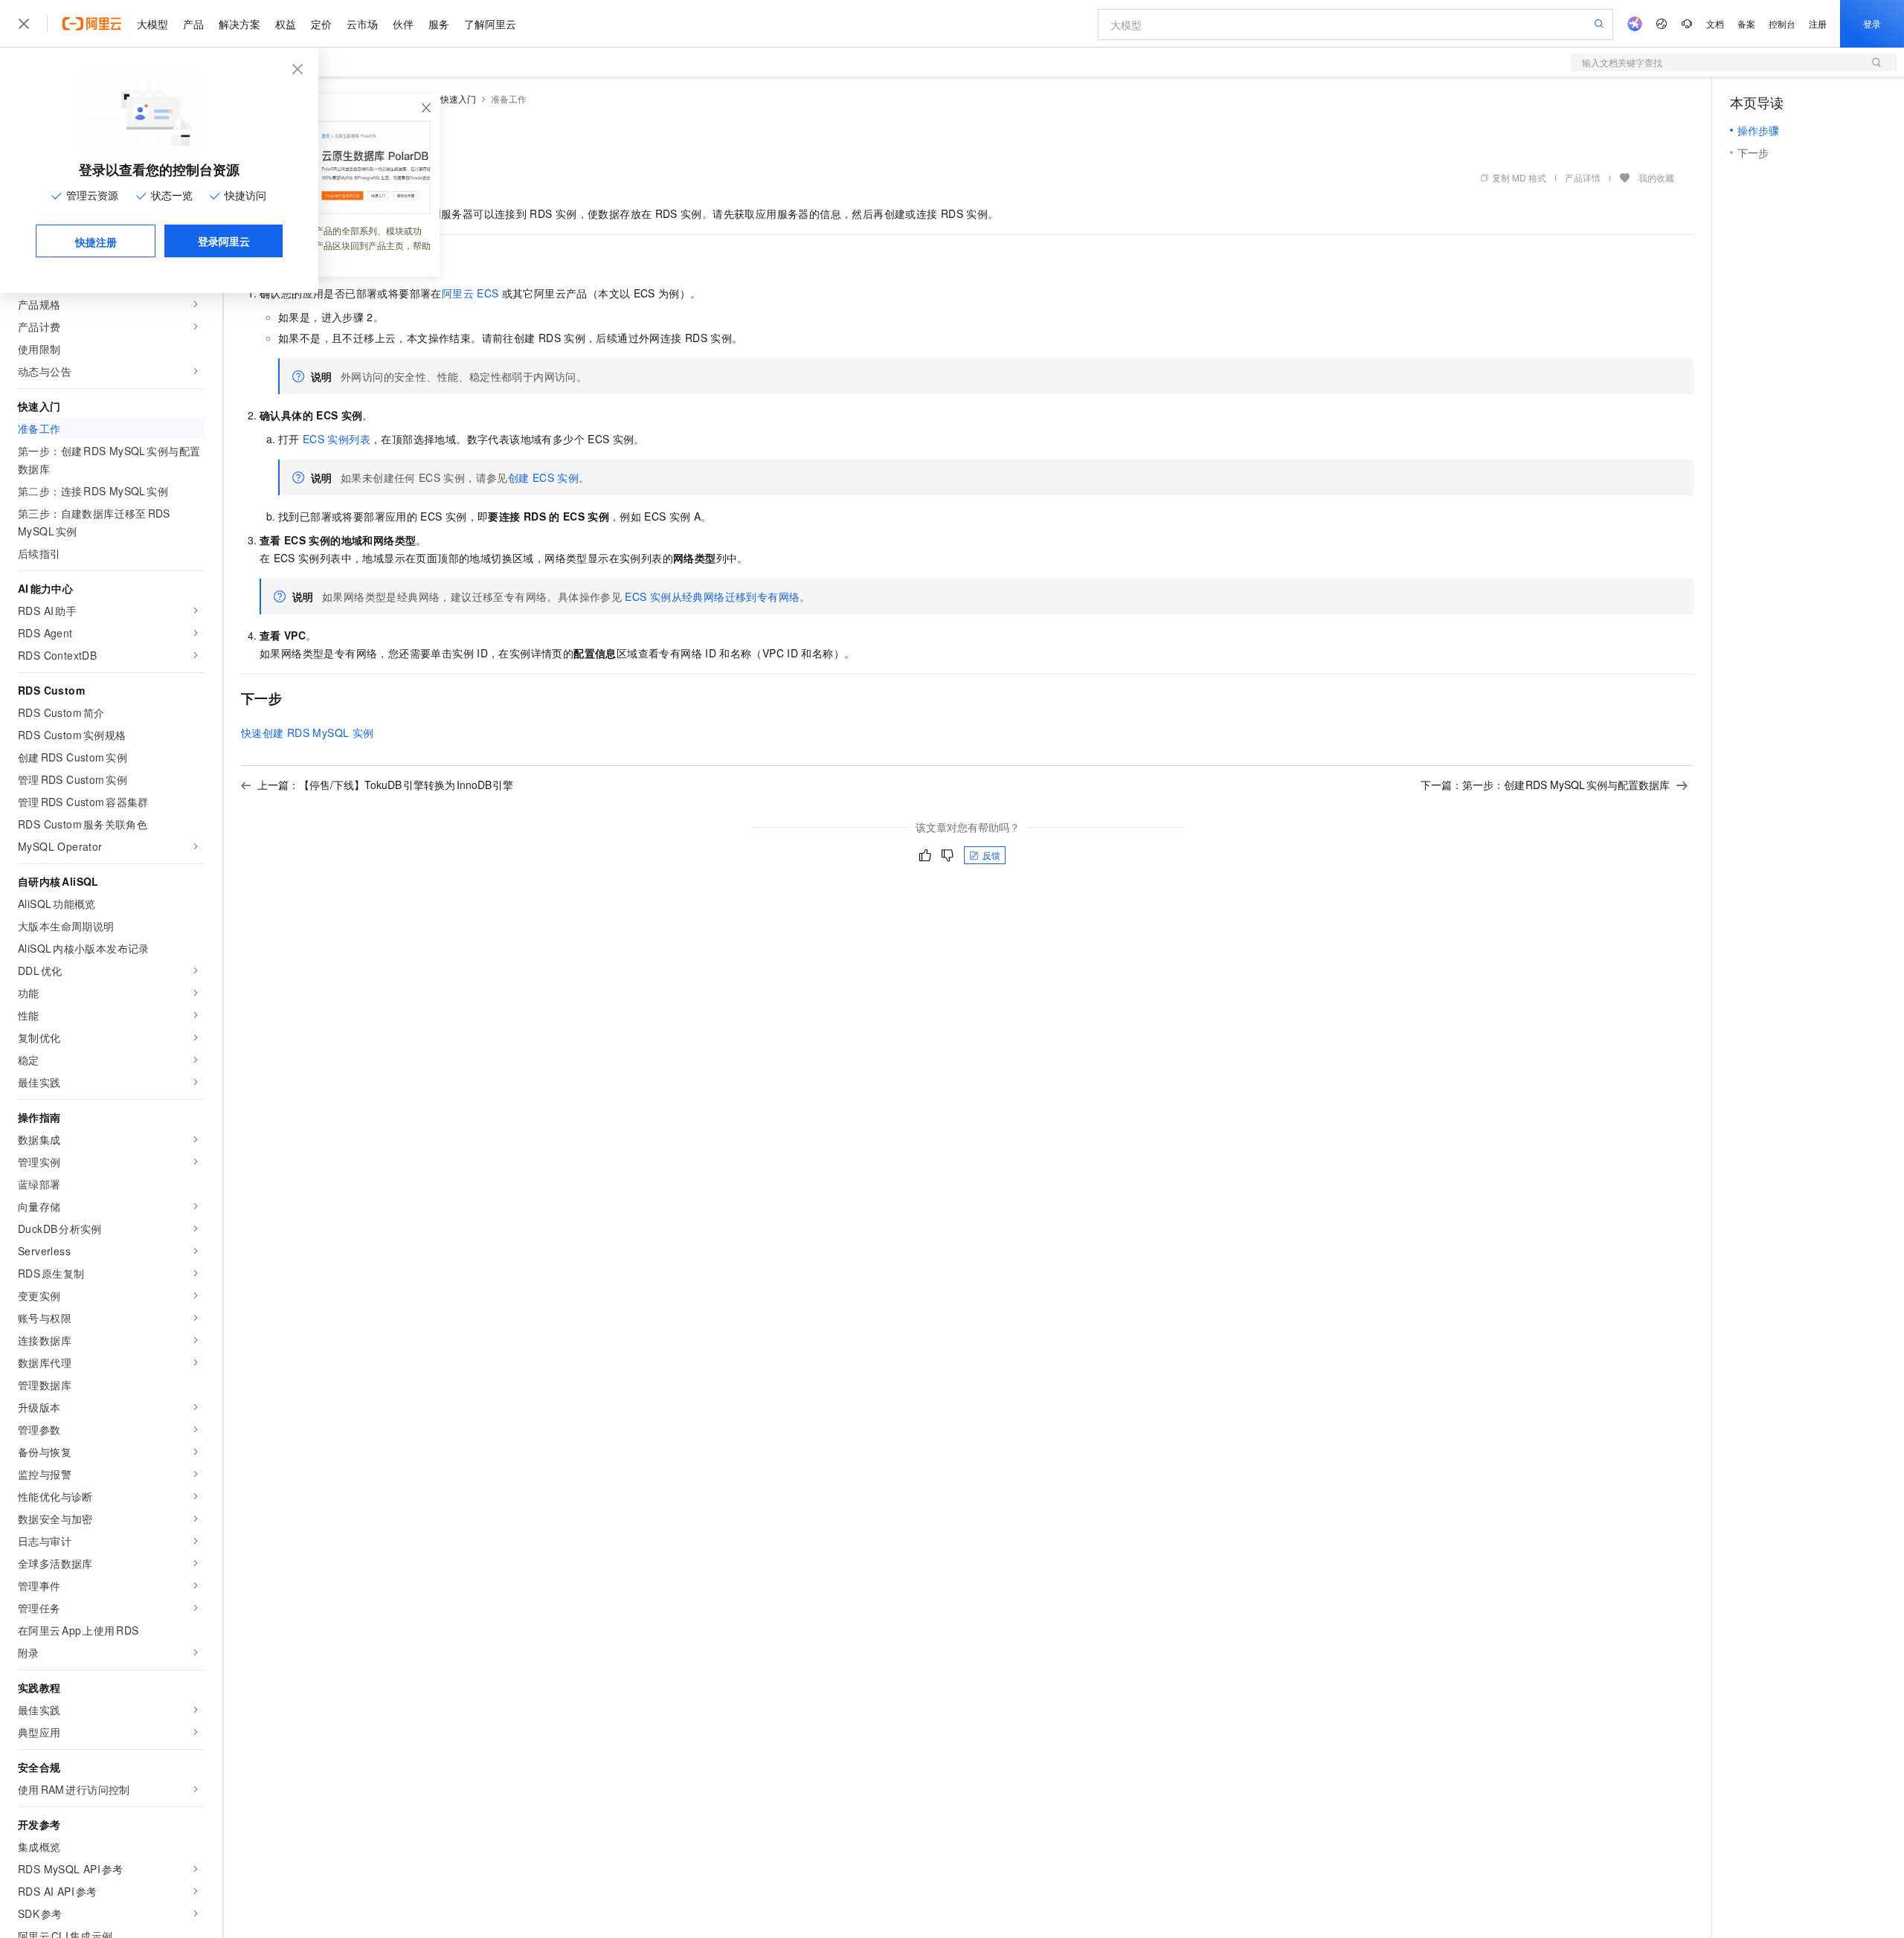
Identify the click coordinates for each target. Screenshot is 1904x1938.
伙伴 (403, 24)
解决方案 (239, 24)
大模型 (152, 24)
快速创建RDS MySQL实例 (307, 733)
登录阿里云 (224, 241)
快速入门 (458, 99)
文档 (1715, 23)
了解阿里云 (490, 24)
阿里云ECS (470, 293)
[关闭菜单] (24, 24)
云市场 (362, 24)
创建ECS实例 (543, 477)
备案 (1746, 23)
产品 (193, 24)
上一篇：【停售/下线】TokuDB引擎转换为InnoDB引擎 (385, 785)
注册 (1818, 23)
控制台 (1782, 23)
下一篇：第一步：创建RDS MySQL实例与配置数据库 (1546, 785)
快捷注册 (96, 242)
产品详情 (1583, 177)
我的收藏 (1656, 177)
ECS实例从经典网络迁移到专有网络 (712, 596)
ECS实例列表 (337, 439)
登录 (1872, 23)
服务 (439, 24)
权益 (286, 24)
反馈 (991, 855)
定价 (321, 24)
